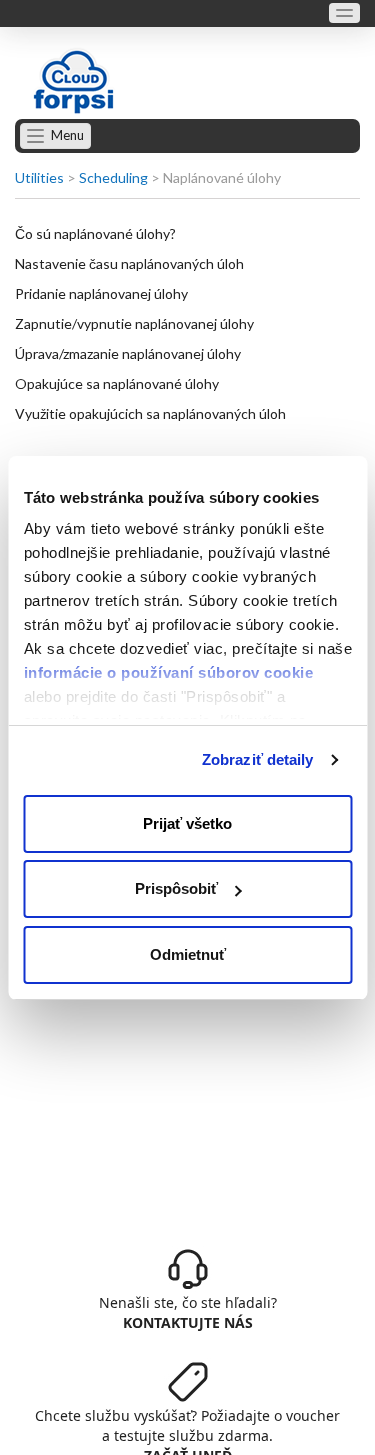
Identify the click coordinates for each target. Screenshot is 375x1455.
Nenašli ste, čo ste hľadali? (188, 1312)
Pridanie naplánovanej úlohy (101, 293)
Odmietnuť (188, 954)
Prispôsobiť (176, 888)
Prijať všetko (187, 823)
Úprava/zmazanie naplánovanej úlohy (128, 353)
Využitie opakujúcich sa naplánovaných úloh (150, 413)
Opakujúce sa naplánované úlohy (117, 383)
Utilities (39, 177)
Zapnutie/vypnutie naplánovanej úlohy (134, 323)
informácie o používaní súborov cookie (168, 672)
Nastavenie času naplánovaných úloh (129, 263)
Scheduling (113, 177)
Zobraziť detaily (258, 759)
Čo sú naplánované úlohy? (95, 233)
